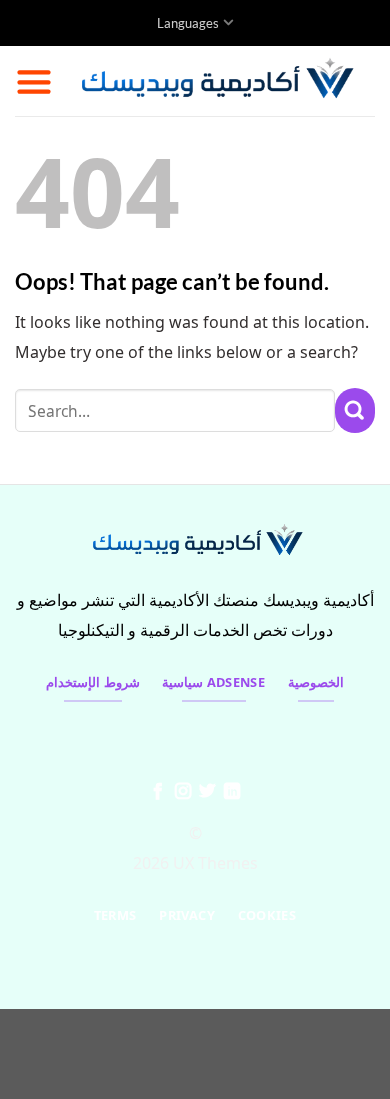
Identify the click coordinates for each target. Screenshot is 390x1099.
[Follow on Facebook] (158, 792)
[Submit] (355, 410)
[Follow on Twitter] (207, 792)
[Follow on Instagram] (183, 792)
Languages (188, 23)
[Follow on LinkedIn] (232, 792)
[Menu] (34, 81)
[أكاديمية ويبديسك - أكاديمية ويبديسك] (214, 81)
